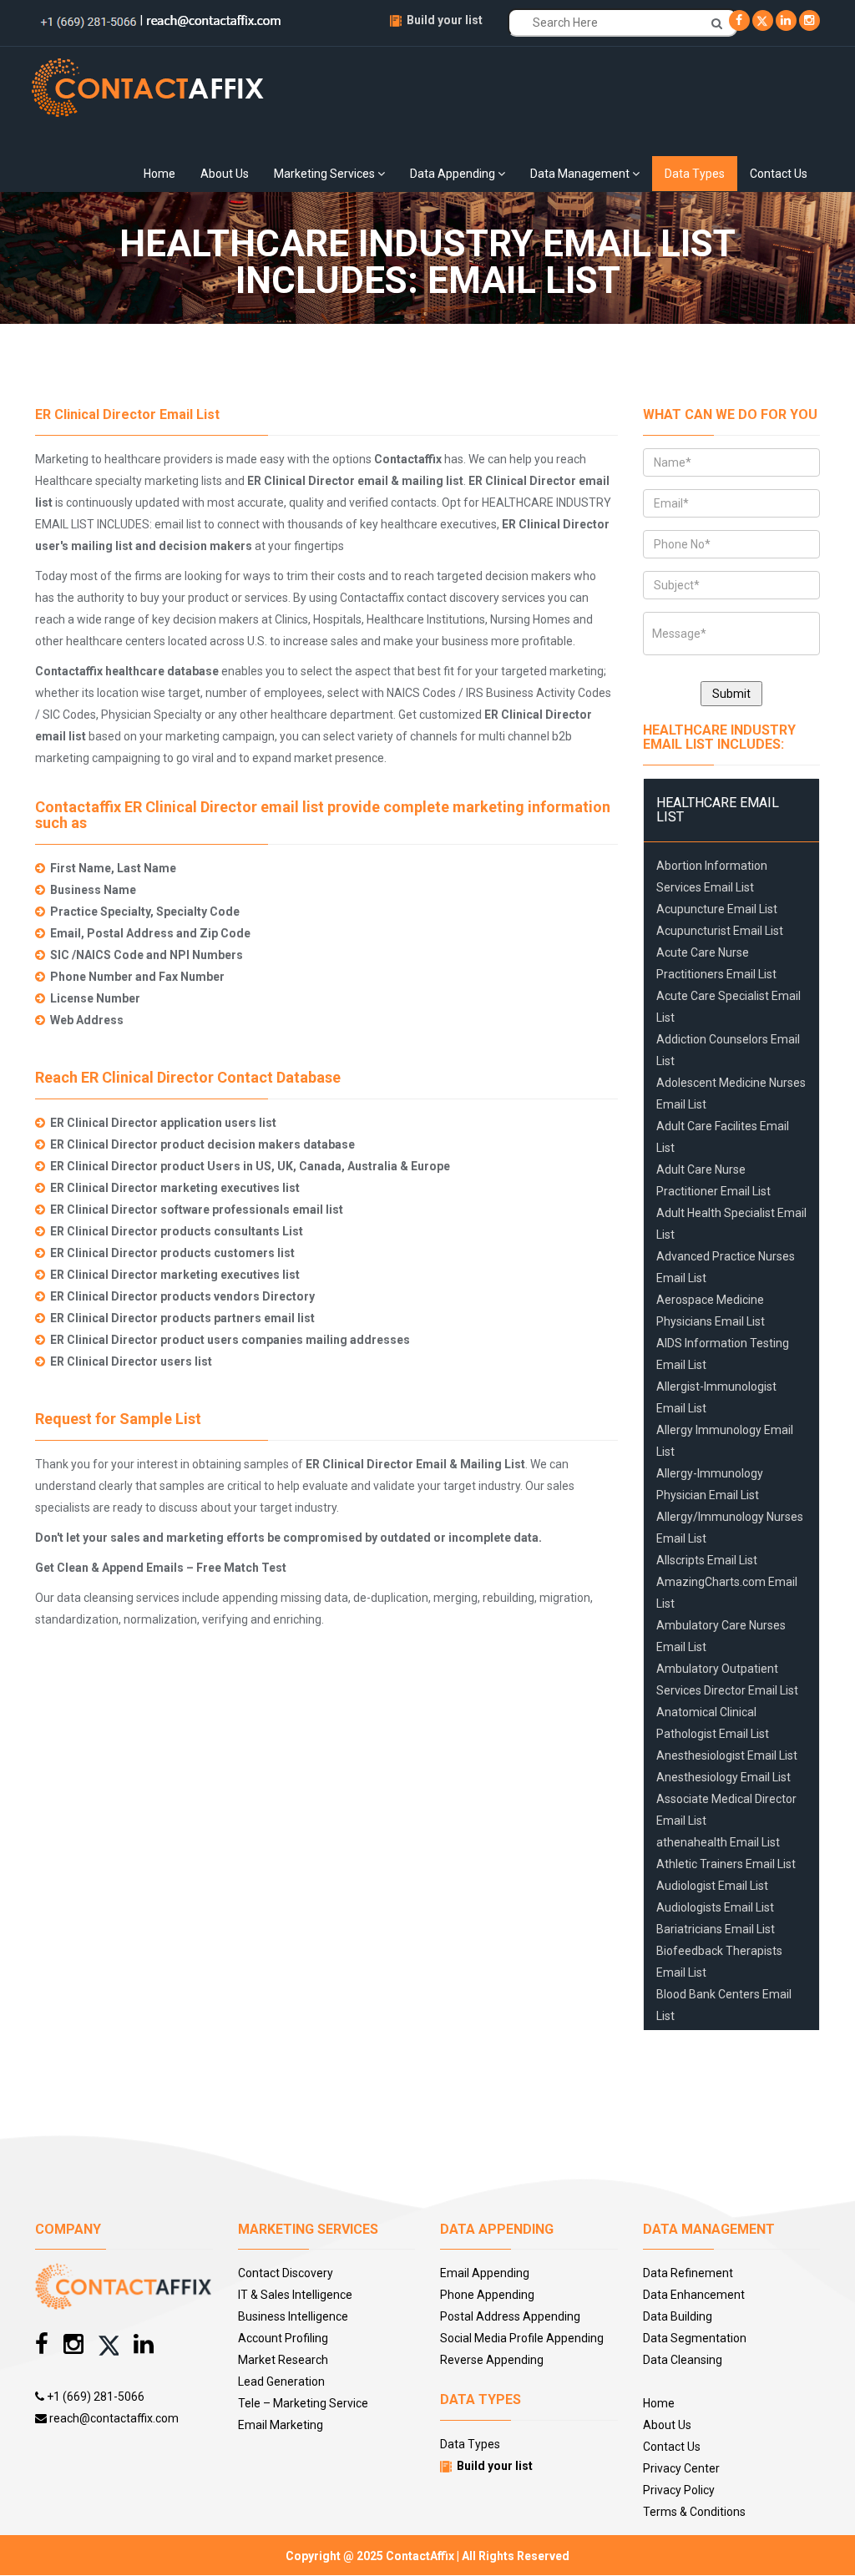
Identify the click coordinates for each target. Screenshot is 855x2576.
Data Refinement (688, 2273)
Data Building (678, 2316)
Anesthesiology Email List (723, 1777)
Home (159, 174)
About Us (225, 174)
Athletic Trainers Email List (726, 1864)
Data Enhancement (694, 2295)
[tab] (732, 810)
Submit (731, 694)
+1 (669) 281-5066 (94, 2397)
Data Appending (454, 174)
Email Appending (485, 2273)
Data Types (695, 174)
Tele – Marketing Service (303, 2403)
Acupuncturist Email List (720, 931)
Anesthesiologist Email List (727, 1755)
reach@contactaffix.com (113, 2418)
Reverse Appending (492, 2360)
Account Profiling (283, 2338)
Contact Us (779, 174)
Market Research (283, 2360)
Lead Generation (281, 2382)
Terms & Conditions (694, 2512)
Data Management (581, 174)
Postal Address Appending (510, 2316)
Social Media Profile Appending (522, 2338)
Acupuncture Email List (717, 909)
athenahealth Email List (718, 1842)
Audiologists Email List (715, 1907)
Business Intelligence (293, 2316)
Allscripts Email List (707, 1560)
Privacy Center (681, 2468)
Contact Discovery (286, 2273)
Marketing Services (326, 174)
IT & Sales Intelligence (295, 2295)
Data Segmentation (695, 2338)
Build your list (445, 20)
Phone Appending (487, 2295)
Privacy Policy (679, 2490)
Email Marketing (281, 2425)
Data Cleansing (683, 2360)
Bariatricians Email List (716, 1929)
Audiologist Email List (712, 1886)
